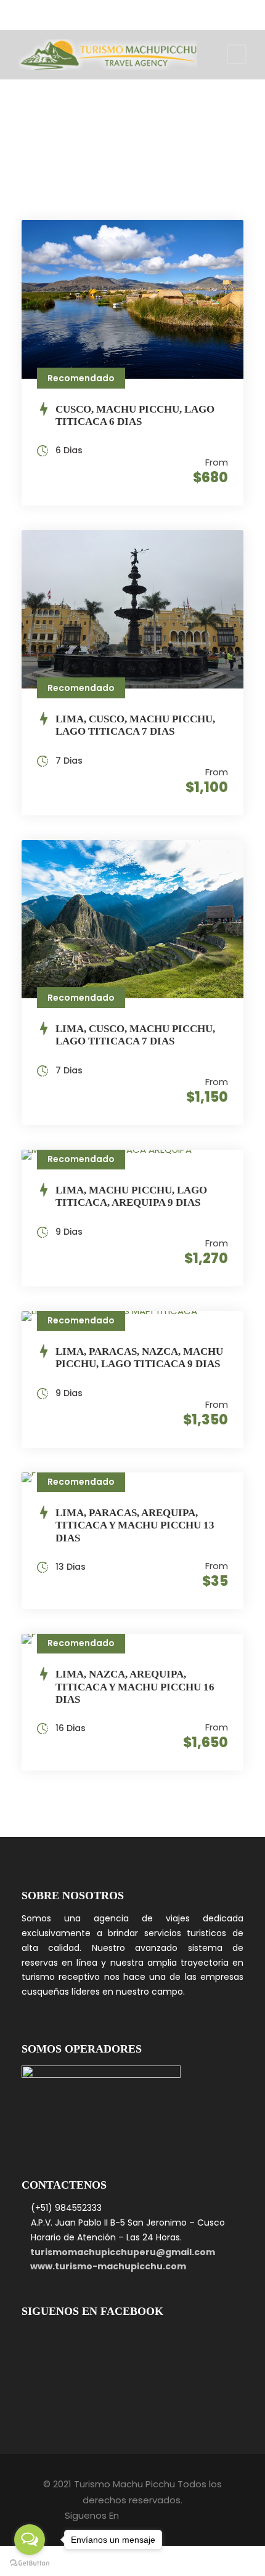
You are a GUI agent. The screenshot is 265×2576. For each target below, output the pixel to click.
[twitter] (142, 12)
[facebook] (87, 12)
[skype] (124, 12)
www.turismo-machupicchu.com (108, 2266)
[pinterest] (105, 12)
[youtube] (161, 12)
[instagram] (179, 12)
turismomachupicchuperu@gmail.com (123, 2252)
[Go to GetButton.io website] (30, 2563)
